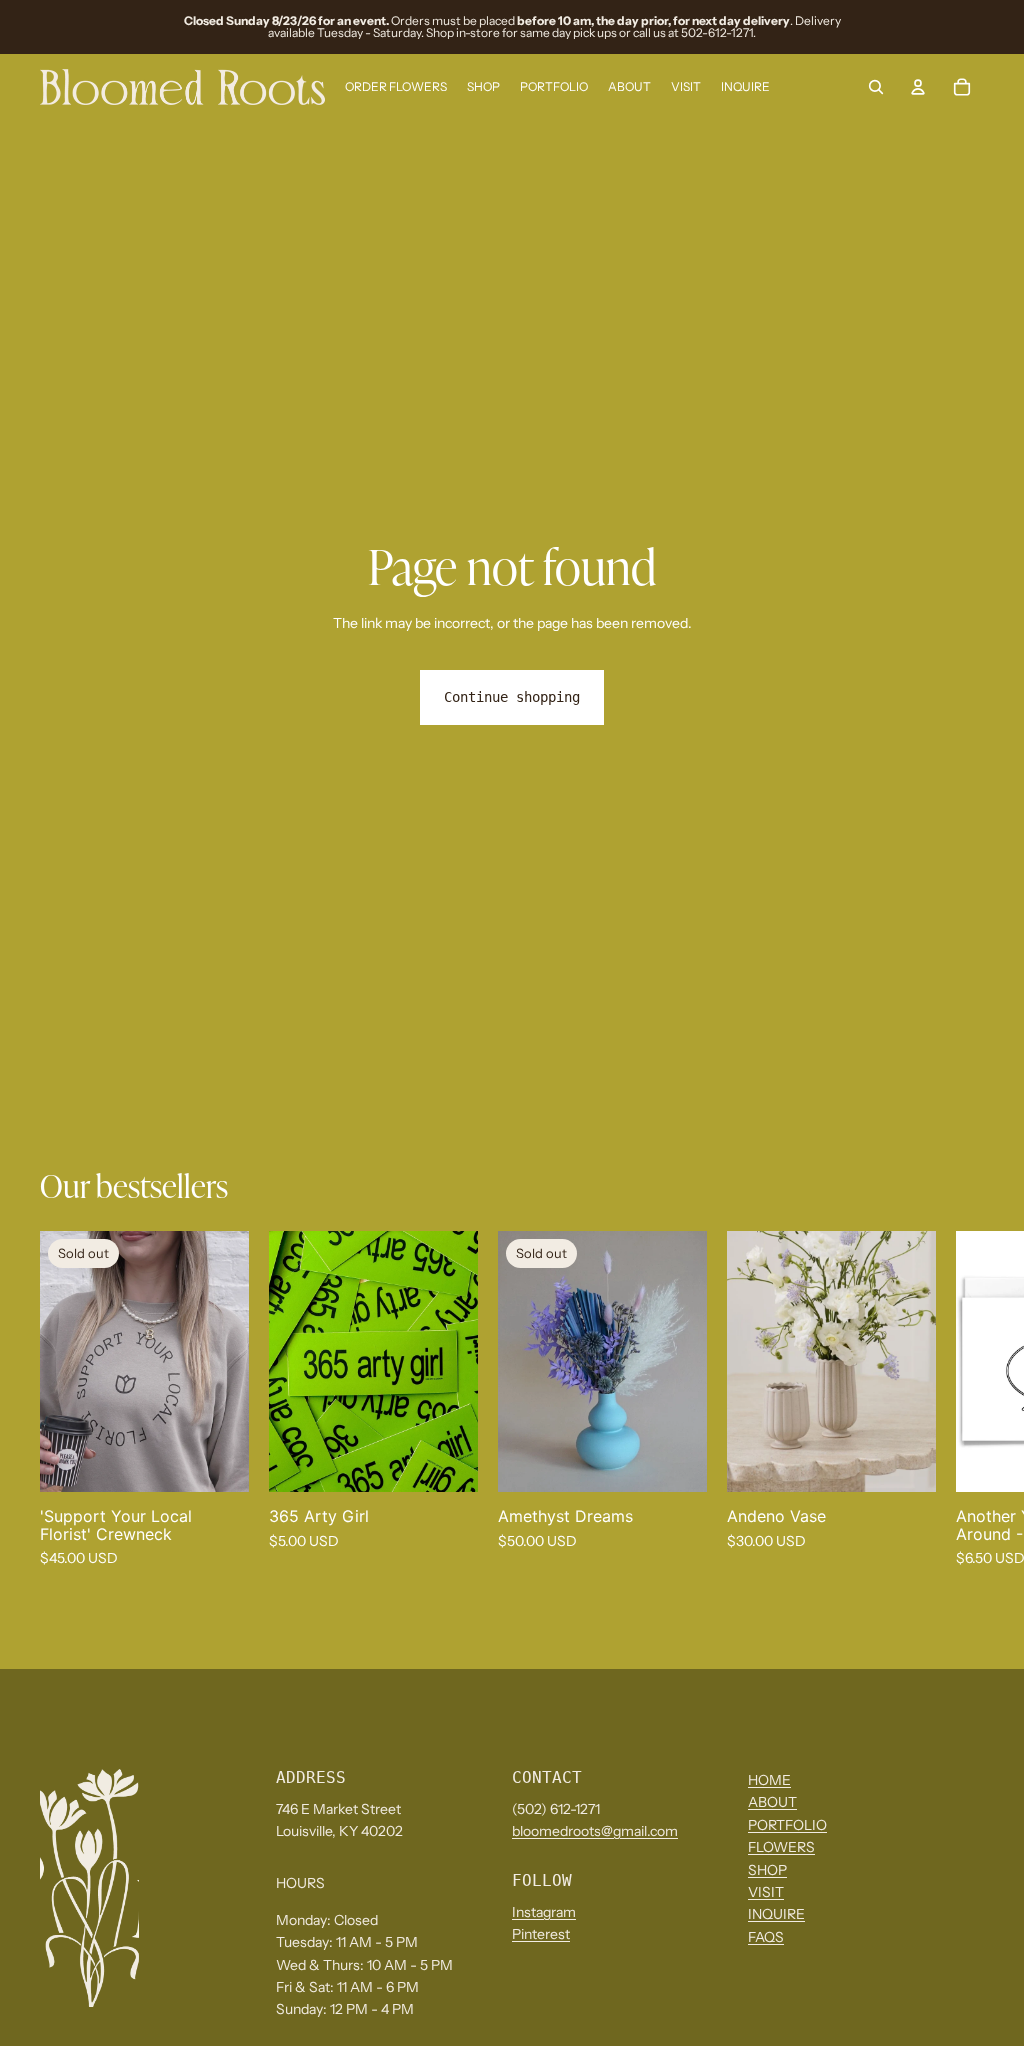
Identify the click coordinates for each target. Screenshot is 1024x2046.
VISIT (766, 1892)
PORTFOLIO (787, 1825)
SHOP (767, 1870)
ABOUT (772, 1803)
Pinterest (541, 1935)
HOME (769, 1780)
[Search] (876, 87)
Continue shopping (512, 697)
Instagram (544, 1912)
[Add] (447, 1461)
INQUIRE (776, 1915)
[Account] (918, 87)
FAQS (766, 1937)
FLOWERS (781, 1848)
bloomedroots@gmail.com (595, 1831)
